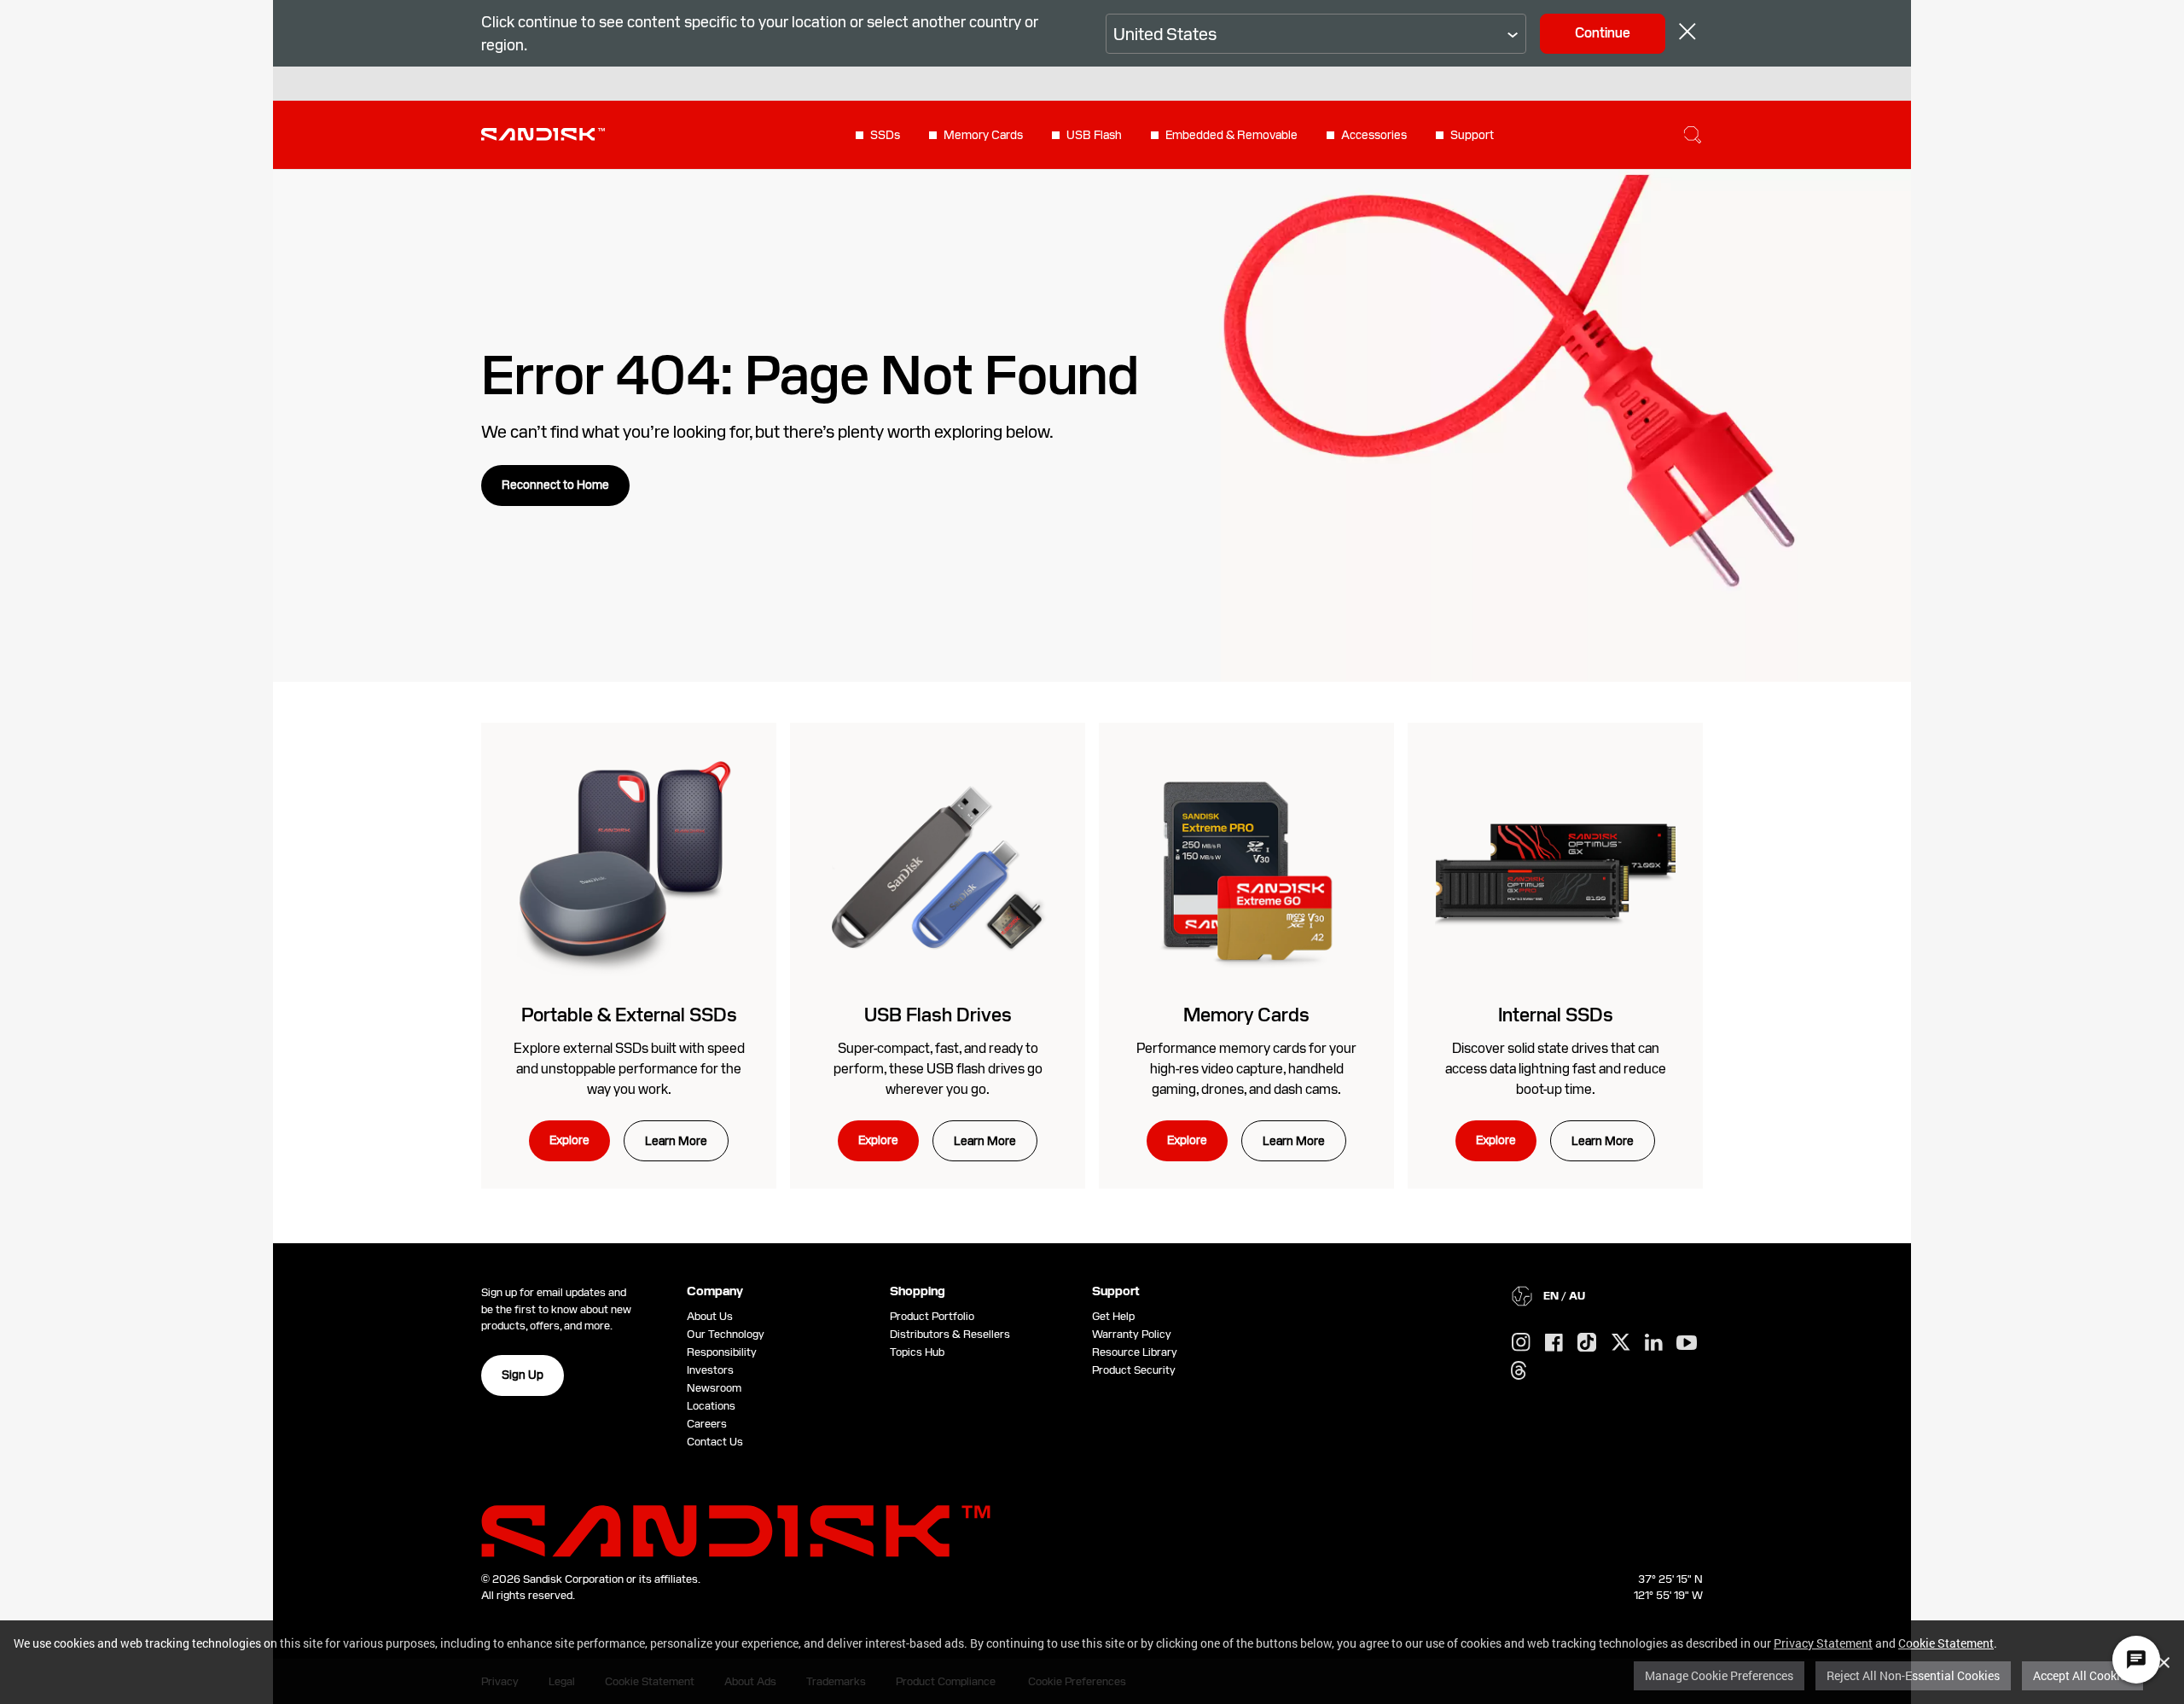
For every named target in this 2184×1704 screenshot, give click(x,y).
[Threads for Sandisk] (1519, 1371)
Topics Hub (917, 1352)
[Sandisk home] (543, 133)
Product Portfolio (932, 1316)
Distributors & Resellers (950, 1334)
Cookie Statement (1946, 1643)
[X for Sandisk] (1621, 1343)
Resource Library (1135, 1352)
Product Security (1134, 1370)
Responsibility (722, 1352)
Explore (569, 1140)
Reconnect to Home (555, 485)
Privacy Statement (1823, 1643)
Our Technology (726, 1334)
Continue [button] (1603, 33)
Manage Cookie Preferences (1719, 1675)
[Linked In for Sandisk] (1654, 1343)
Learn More (676, 1141)
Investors (710, 1370)
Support (1472, 135)
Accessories (1374, 135)
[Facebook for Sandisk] (1554, 1343)
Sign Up (523, 1375)
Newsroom (714, 1388)
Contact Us (715, 1442)
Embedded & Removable (1231, 135)
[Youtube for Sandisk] (1687, 1343)
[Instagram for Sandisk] (1521, 1343)
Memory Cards (983, 135)
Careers (707, 1424)
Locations (711, 1406)
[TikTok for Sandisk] (1587, 1343)
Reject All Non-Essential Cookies (1913, 1675)
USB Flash (1094, 135)
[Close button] (1687, 34)
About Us (710, 1316)
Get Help (1113, 1316)
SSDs (885, 135)
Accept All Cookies (2082, 1675)
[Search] (1693, 135)
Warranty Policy (1132, 1334)
